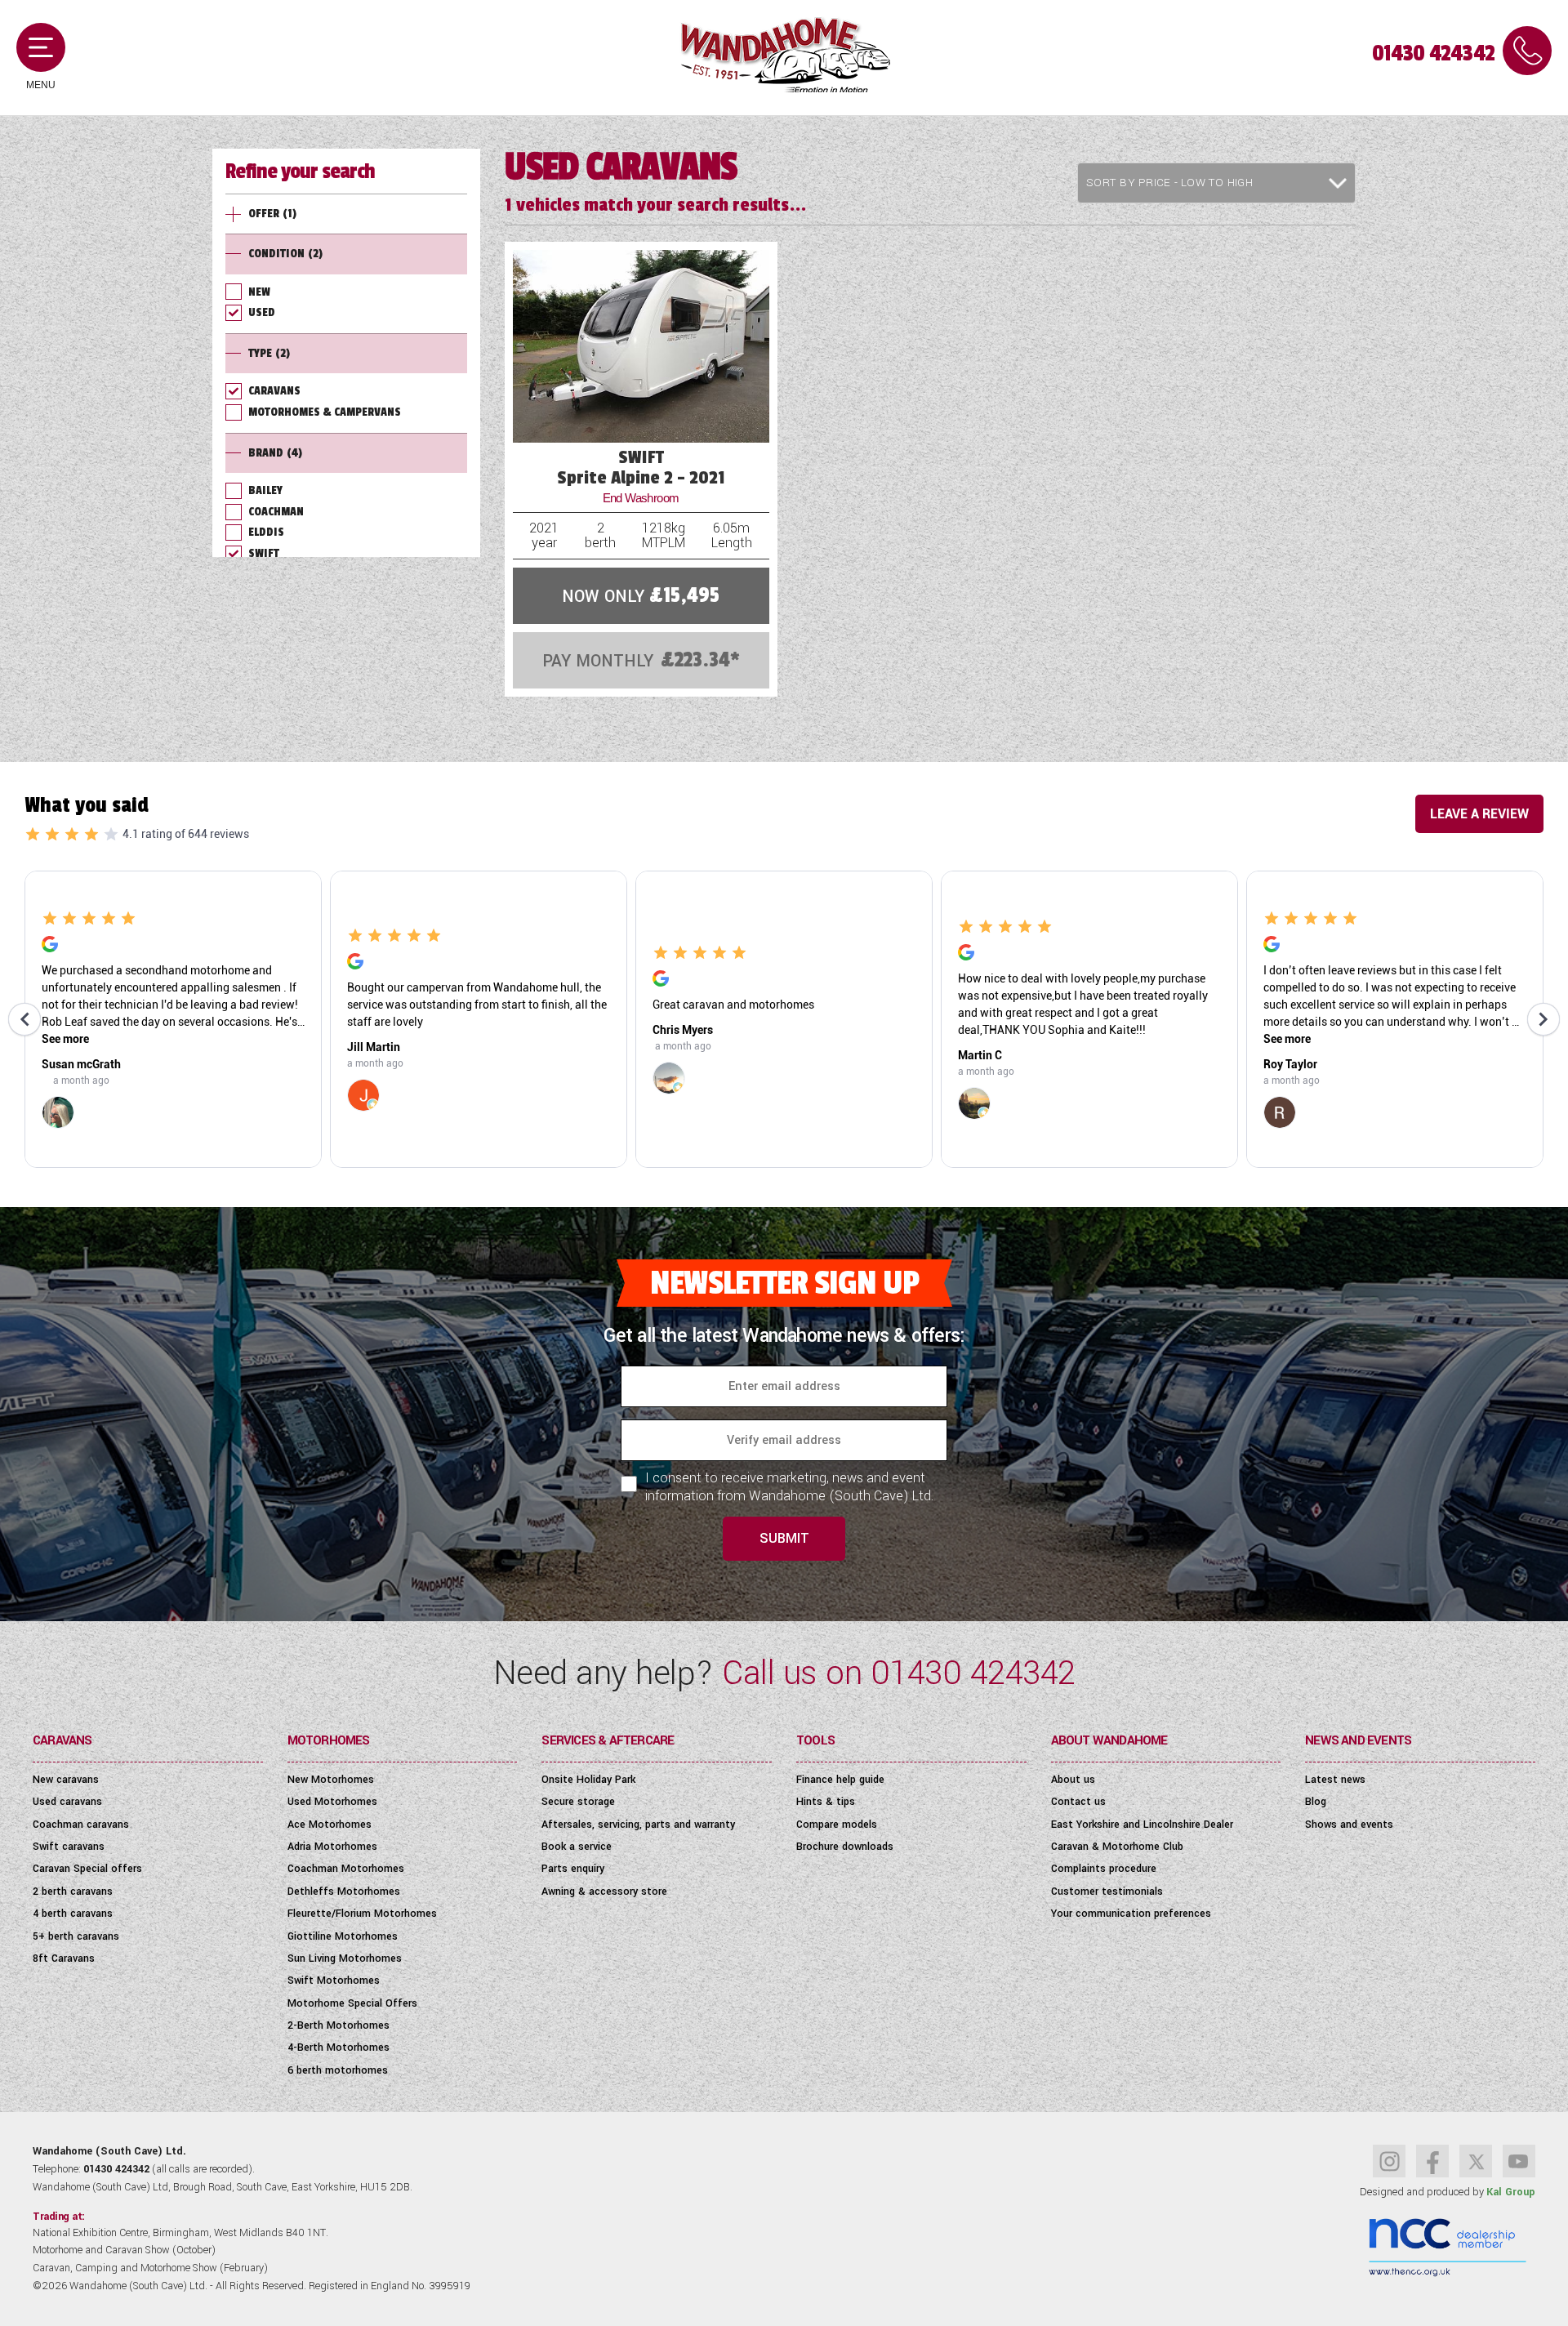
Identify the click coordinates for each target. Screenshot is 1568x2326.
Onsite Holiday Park (588, 1780)
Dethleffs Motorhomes (344, 1892)
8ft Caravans (64, 1958)
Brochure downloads (845, 1847)
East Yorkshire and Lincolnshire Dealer (1142, 1825)
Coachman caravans (81, 1825)
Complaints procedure (1104, 1869)
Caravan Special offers (87, 1869)
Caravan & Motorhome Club (1117, 1847)
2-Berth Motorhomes (339, 2025)
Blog (1316, 1802)
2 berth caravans (73, 1892)
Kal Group (1511, 2192)
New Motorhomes (331, 1780)
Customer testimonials (1107, 1892)
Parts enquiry (573, 1869)
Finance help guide (840, 1780)
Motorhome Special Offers (352, 2003)
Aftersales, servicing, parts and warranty (638, 1825)
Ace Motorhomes (330, 1825)
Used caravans (67, 1802)
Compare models (837, 1825)
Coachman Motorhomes (346, 1869)
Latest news (1335, 1780)
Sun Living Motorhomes (345, 1958)
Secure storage (578, 1802)
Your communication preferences (1131, 1914)
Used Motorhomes (332, 1802)
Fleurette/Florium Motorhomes (362, 1914)
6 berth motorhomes (338, 2070)
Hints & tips (826, 1802)
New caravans (66, 1780)
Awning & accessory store (604, 1892)
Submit (784, 1538)
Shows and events (1349, 1825)
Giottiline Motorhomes (343, 1936)
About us (1073, 1780)
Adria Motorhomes (332, 1847)
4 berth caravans (73, 1914)
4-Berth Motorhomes (339, 2048)
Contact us (1078, 1802)
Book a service (577, 1847)
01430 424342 (1433, 53)
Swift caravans (69, 1847)
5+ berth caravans (76, 1936)
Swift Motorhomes (334, 1981)
